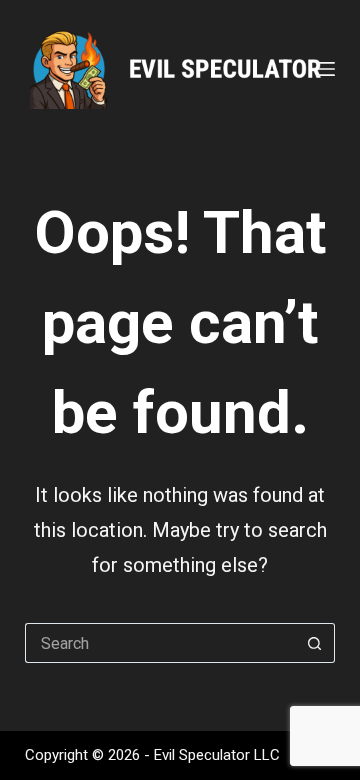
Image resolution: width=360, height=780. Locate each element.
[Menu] (326, 69)
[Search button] (315, 643)
